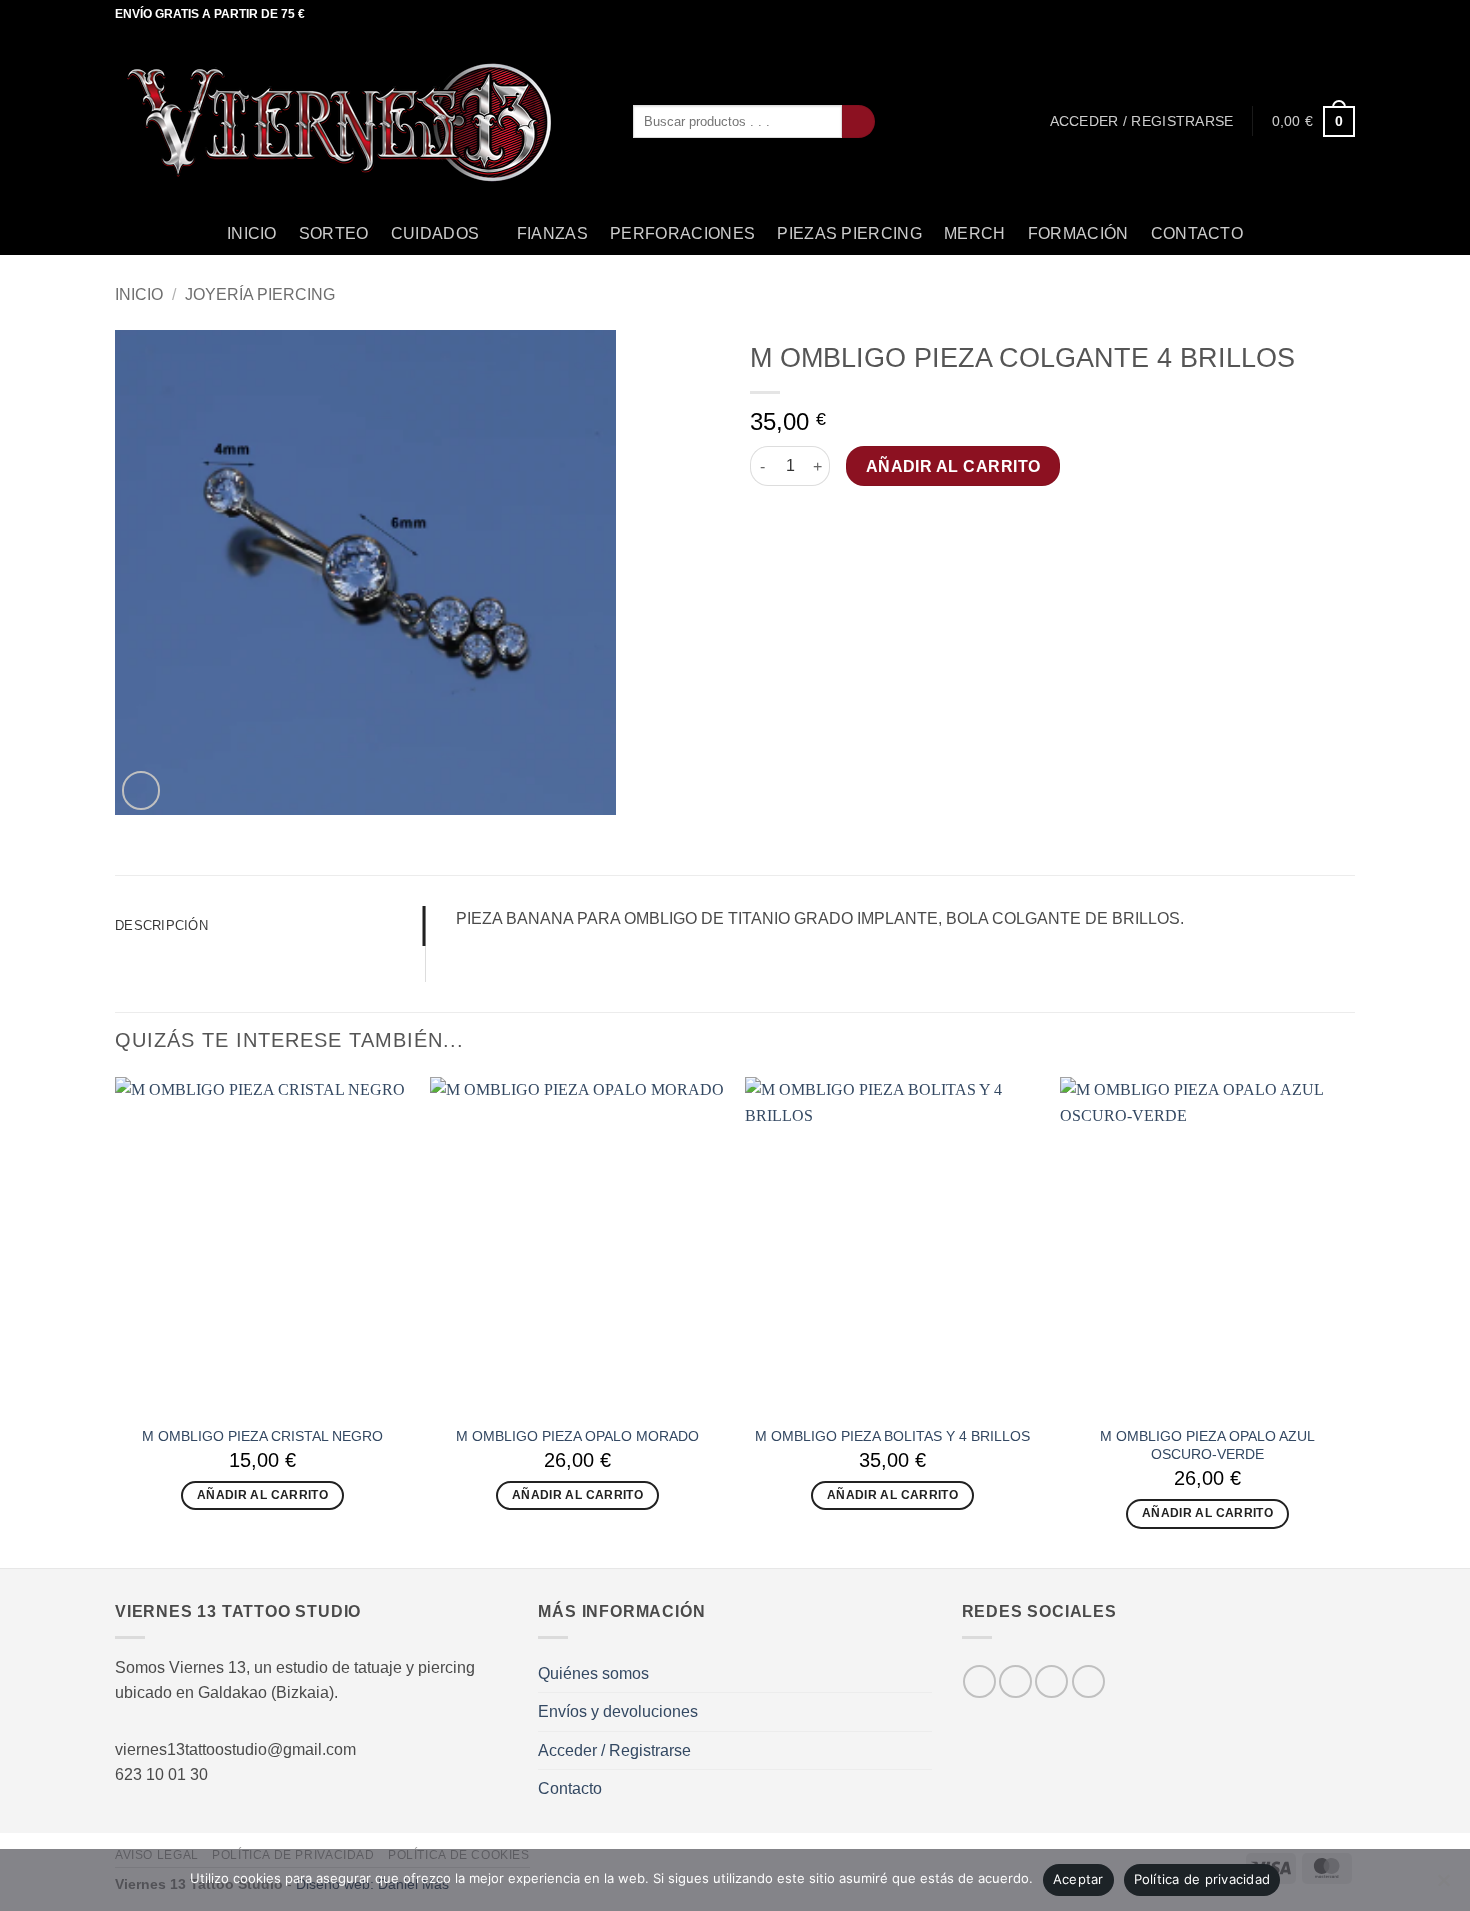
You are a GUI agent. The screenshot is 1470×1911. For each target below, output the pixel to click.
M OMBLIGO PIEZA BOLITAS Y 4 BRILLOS (892, 1436)
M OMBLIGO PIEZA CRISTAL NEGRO (262, 1436)
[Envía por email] (811, 521)
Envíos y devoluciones (618, 1711)
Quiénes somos (593, 1673)
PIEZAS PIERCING (849, 233)
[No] (1443, 1886)
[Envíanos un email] (1345, 15)
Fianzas (552, 233)
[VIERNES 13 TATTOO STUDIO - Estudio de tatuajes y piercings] (359, 121)
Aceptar (1078, 1879)
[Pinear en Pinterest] (835, 521)
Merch (975, 233)
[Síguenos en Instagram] (1307, 15)
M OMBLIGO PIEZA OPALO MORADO (577, 1436)
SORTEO (334, 233)
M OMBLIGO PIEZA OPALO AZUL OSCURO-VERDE (1207, 1445)
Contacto (1197, 233)
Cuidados (435, 233)
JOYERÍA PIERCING (260, 294)
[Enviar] (858, 122)
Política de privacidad (1202, 1879)
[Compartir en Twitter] (787, 521)
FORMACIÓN (1078, 233)
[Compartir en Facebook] (762, 521)
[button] (1142, 121)
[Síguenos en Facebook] (1288, 15)
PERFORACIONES (682, 233)
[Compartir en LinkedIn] (860, 521)
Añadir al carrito (953, 466)
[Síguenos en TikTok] (1326, 15)
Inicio (252, 233)
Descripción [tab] (161, 925)
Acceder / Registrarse (614, 1750)
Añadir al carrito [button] (262, 1495)
